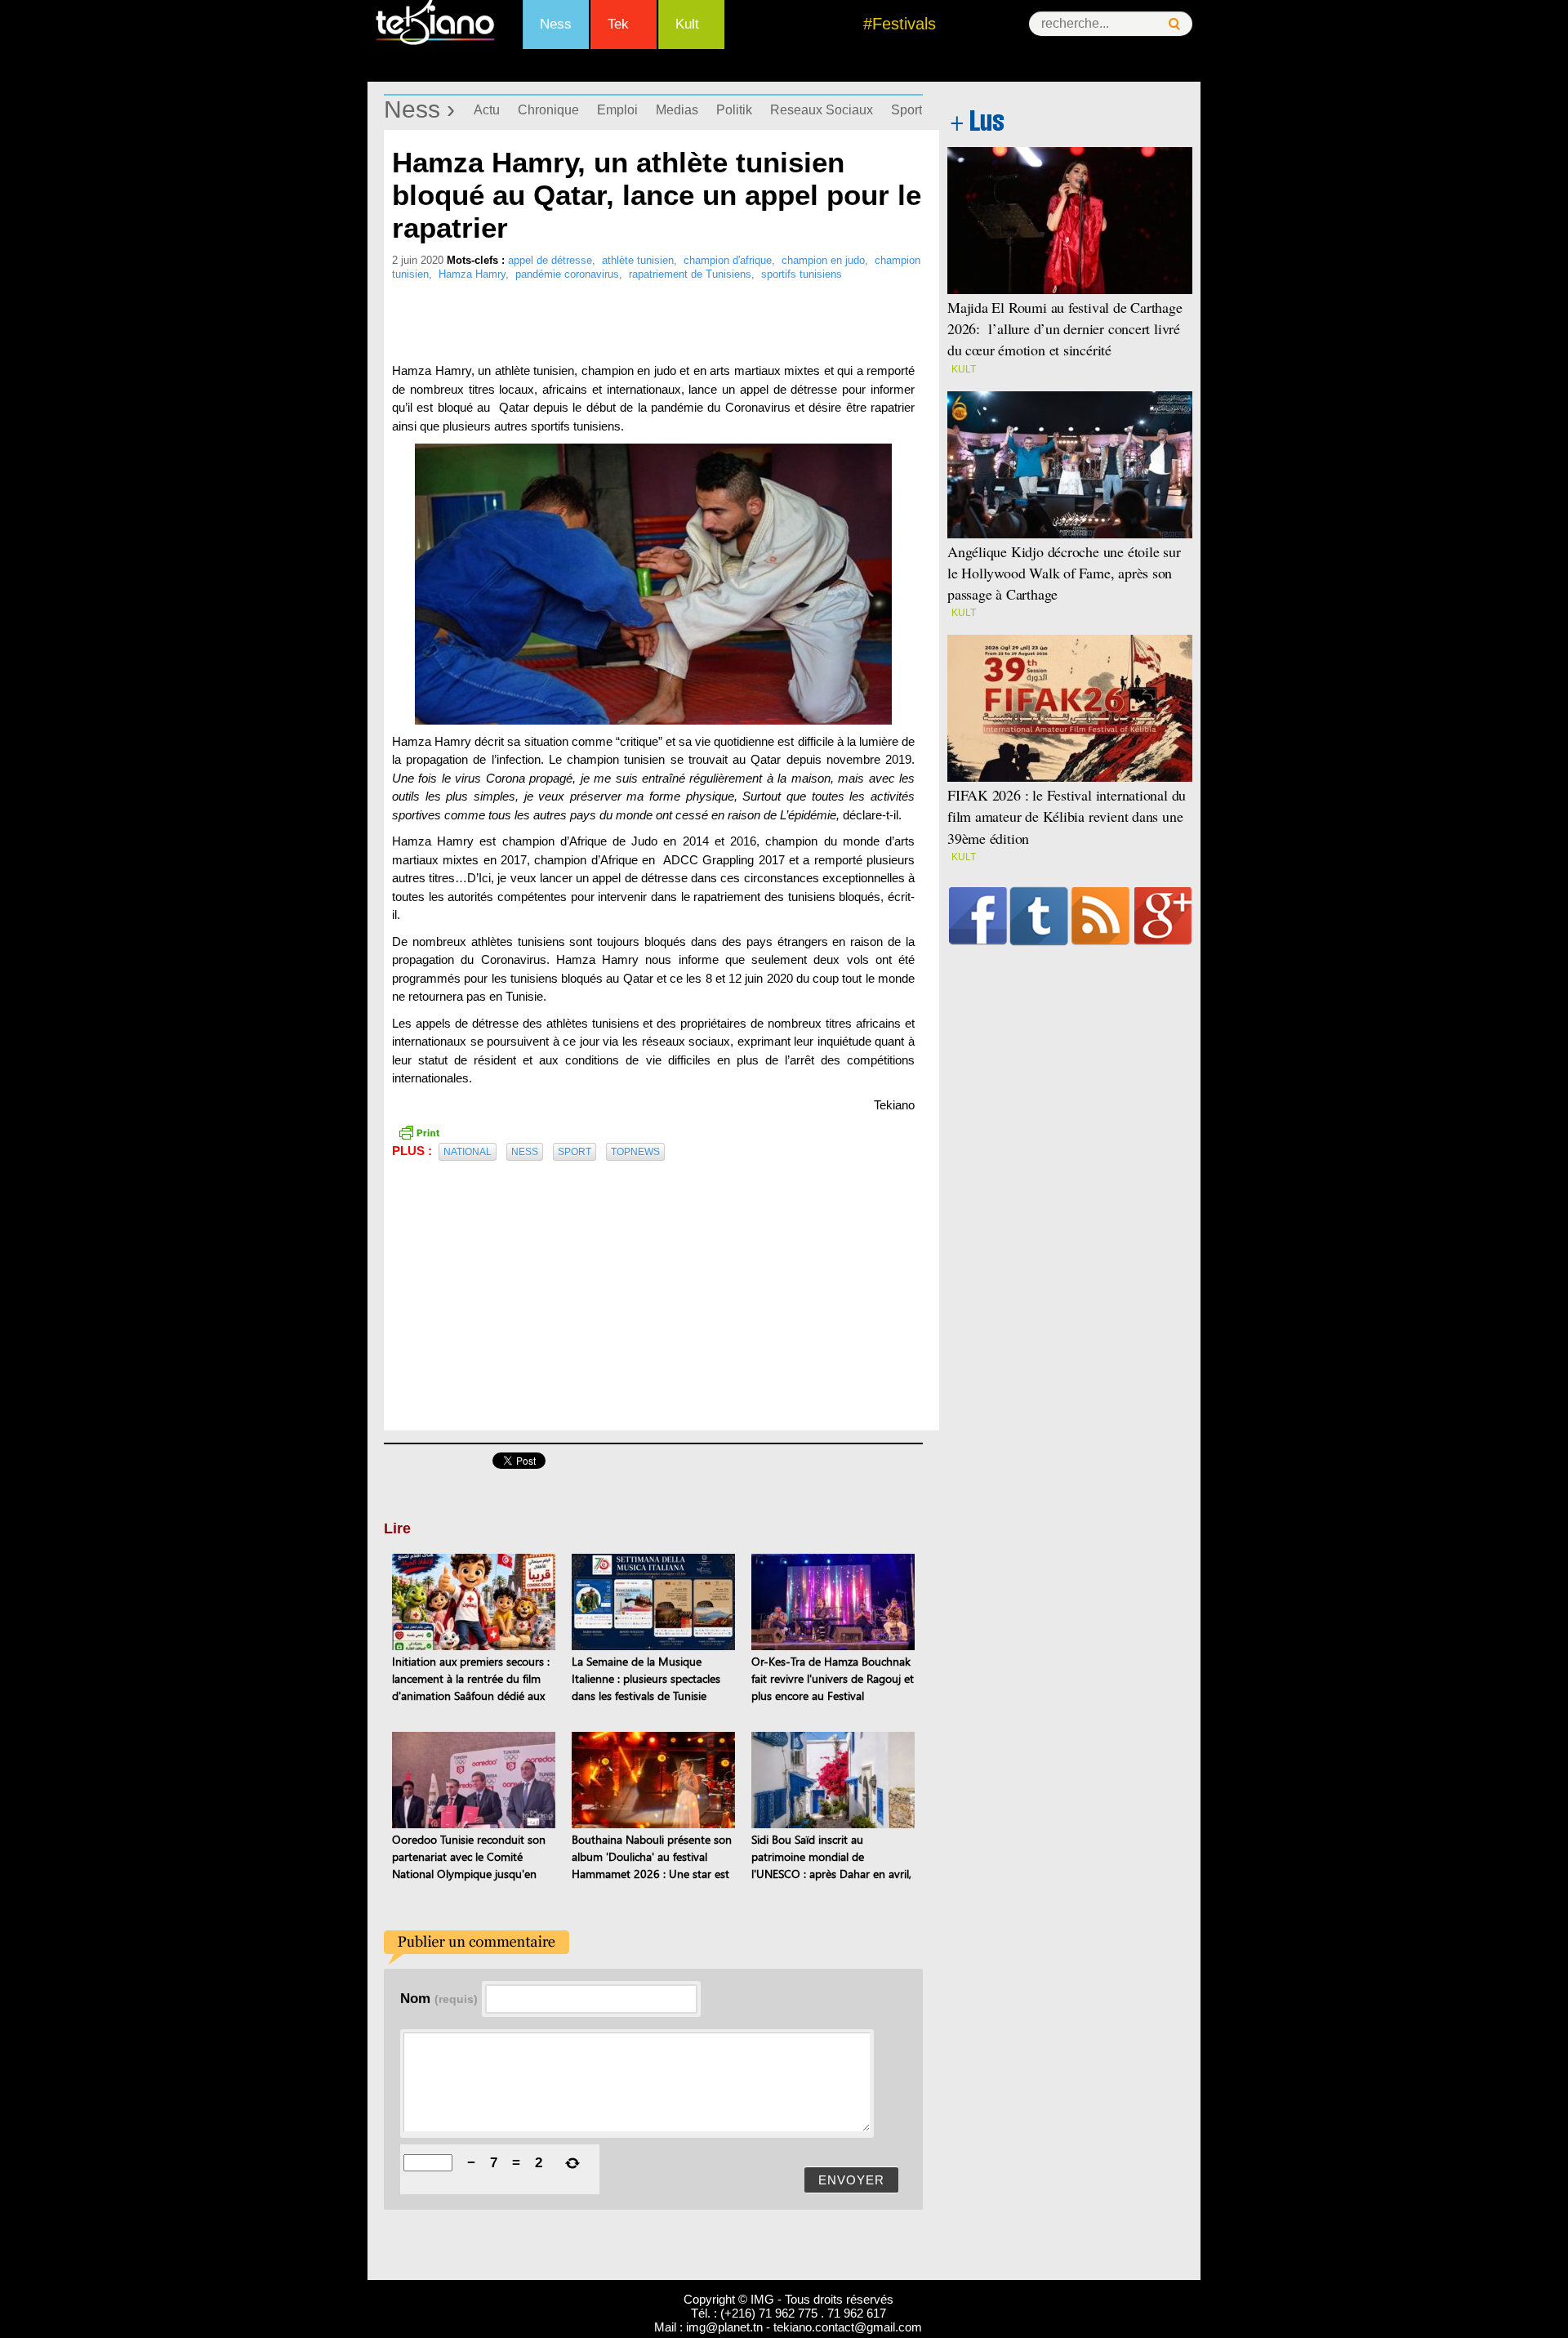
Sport (906, 110)
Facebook (978, 916)
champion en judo (823, 260)
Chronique (548, 110)
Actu (487, 110)
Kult (687, 24)
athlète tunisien (638, 260)
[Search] (1174, 24)
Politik (734, 110)
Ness (556, 24)
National (468, 1152)
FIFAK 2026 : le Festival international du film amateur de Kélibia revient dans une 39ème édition (1067, 816)
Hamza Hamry (472, 274)
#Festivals (900, 24)
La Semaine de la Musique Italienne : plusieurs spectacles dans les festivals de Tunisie (646, 1678)
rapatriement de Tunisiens (690, 274)
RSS (1100, 916)
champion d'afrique (728, 260)
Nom (439, 1998)
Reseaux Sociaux (822, 110)
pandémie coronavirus (567, 274)
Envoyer (851, 2180)
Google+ (1163, 916)
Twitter (1039, 916)
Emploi (617, 110)
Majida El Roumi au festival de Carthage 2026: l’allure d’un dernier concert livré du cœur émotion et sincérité (1065, 328)
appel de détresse (550, 260)
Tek (618, 24)
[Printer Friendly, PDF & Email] (419, 1131)
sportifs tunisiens (802, 274)
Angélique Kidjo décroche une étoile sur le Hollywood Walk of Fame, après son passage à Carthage (1064, 573)
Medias (677, 110)
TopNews (635, 1152)
